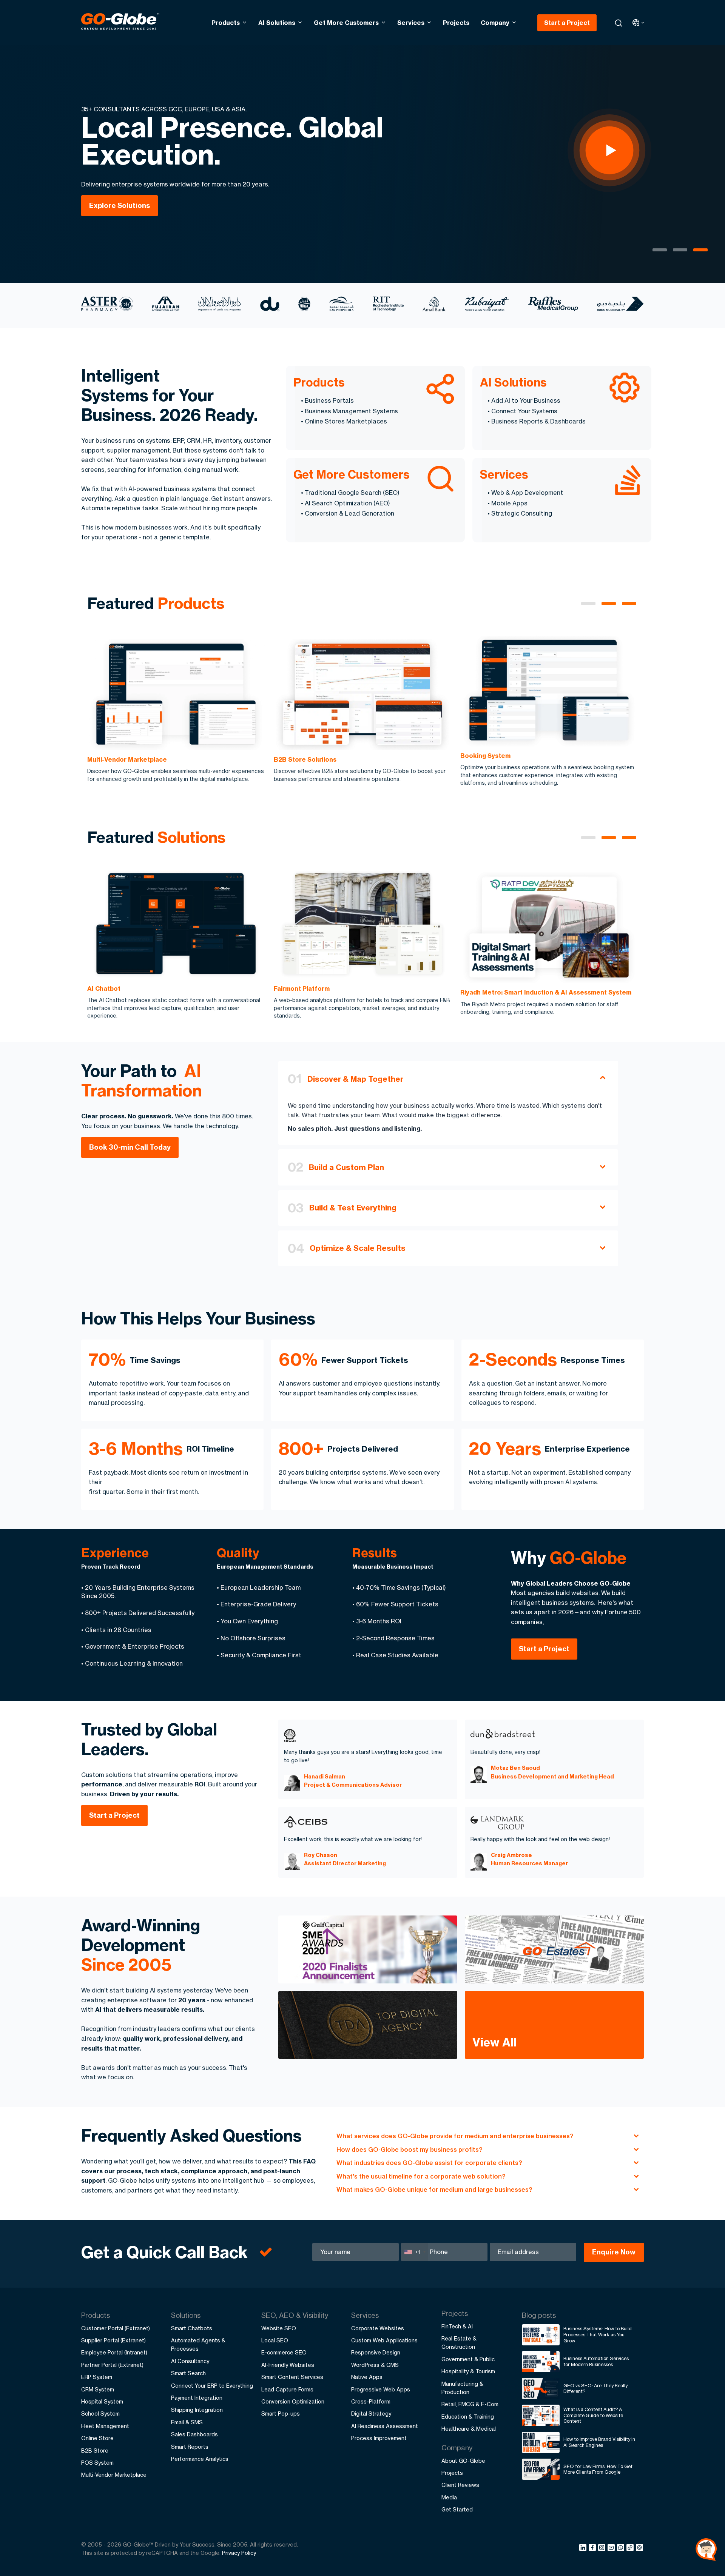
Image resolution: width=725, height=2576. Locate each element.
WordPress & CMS (375, 2365)
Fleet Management (105, 2426)
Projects (456, 23)
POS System (97, 2463)
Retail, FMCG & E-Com (470, 2404)
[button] (588, 604)
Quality (238, 1553)
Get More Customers (346, 23)
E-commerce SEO (284, 2352)
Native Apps (367, 2377)
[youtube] (612, 2549)
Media (449, 2497)
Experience (115, 1553)
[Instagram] (603, 2549)
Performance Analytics (200, 2459)
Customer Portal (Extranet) (116, 2328)
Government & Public (468, 2359)
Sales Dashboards (194, 2434)
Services (411, 23)
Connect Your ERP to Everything (212, 2386)
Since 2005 (126, 1965)
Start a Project (567, 23)
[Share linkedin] (584, 2549)
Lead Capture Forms (287, 2389)
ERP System (97, 2377)
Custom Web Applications (384, 2340)
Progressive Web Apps (381, 2389)
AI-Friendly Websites (288, 2365)
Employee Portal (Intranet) (114, 2352)
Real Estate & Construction (459, 2343)
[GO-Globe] (120, 22)
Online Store (97, 2438)
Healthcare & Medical (469, 2429)
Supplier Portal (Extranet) (113, 2340)
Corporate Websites (378, 2328)
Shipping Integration (197, 2410)
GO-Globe (588, 1558)
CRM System (98, 2389)
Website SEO (279, 2328)
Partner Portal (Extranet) (112, 2365)
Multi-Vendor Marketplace (114, 2475)
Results (375, 1553)
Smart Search (188, 2373)
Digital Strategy (371, 2414)
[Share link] (630, 2548)
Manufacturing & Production (462, 2388)
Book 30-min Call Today (130, 1147)
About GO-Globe (463, 2461)
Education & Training (468, 2417)
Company (495, 23)
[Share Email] (640, 2549)
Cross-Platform (371, 2401)
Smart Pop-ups (281, 2414)
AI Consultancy (190, 2361)
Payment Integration (197, 2398)
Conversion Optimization (293, 2401)
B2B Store (95, 2451)
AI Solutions (277, 23)
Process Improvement (379, 2438)
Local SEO (275, 2340)
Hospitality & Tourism (468, 2371)
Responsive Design (376, 2352)
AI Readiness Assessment (385, 2426)
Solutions (191, 837)
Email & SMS (187, 2422)
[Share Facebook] (593, 2549)
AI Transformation (142, 1081)
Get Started (457, 2509)
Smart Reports (190, 2447)
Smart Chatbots (192, 2328)
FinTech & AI (457, 2326)
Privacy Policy (239, 2553)
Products (226, 23)
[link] (176, 711)
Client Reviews (460, 2485)
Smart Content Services (292, 2377)
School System (100, 2414)
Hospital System (102, 2401)
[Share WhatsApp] (622, 2549)
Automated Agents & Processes (198, 2344)
